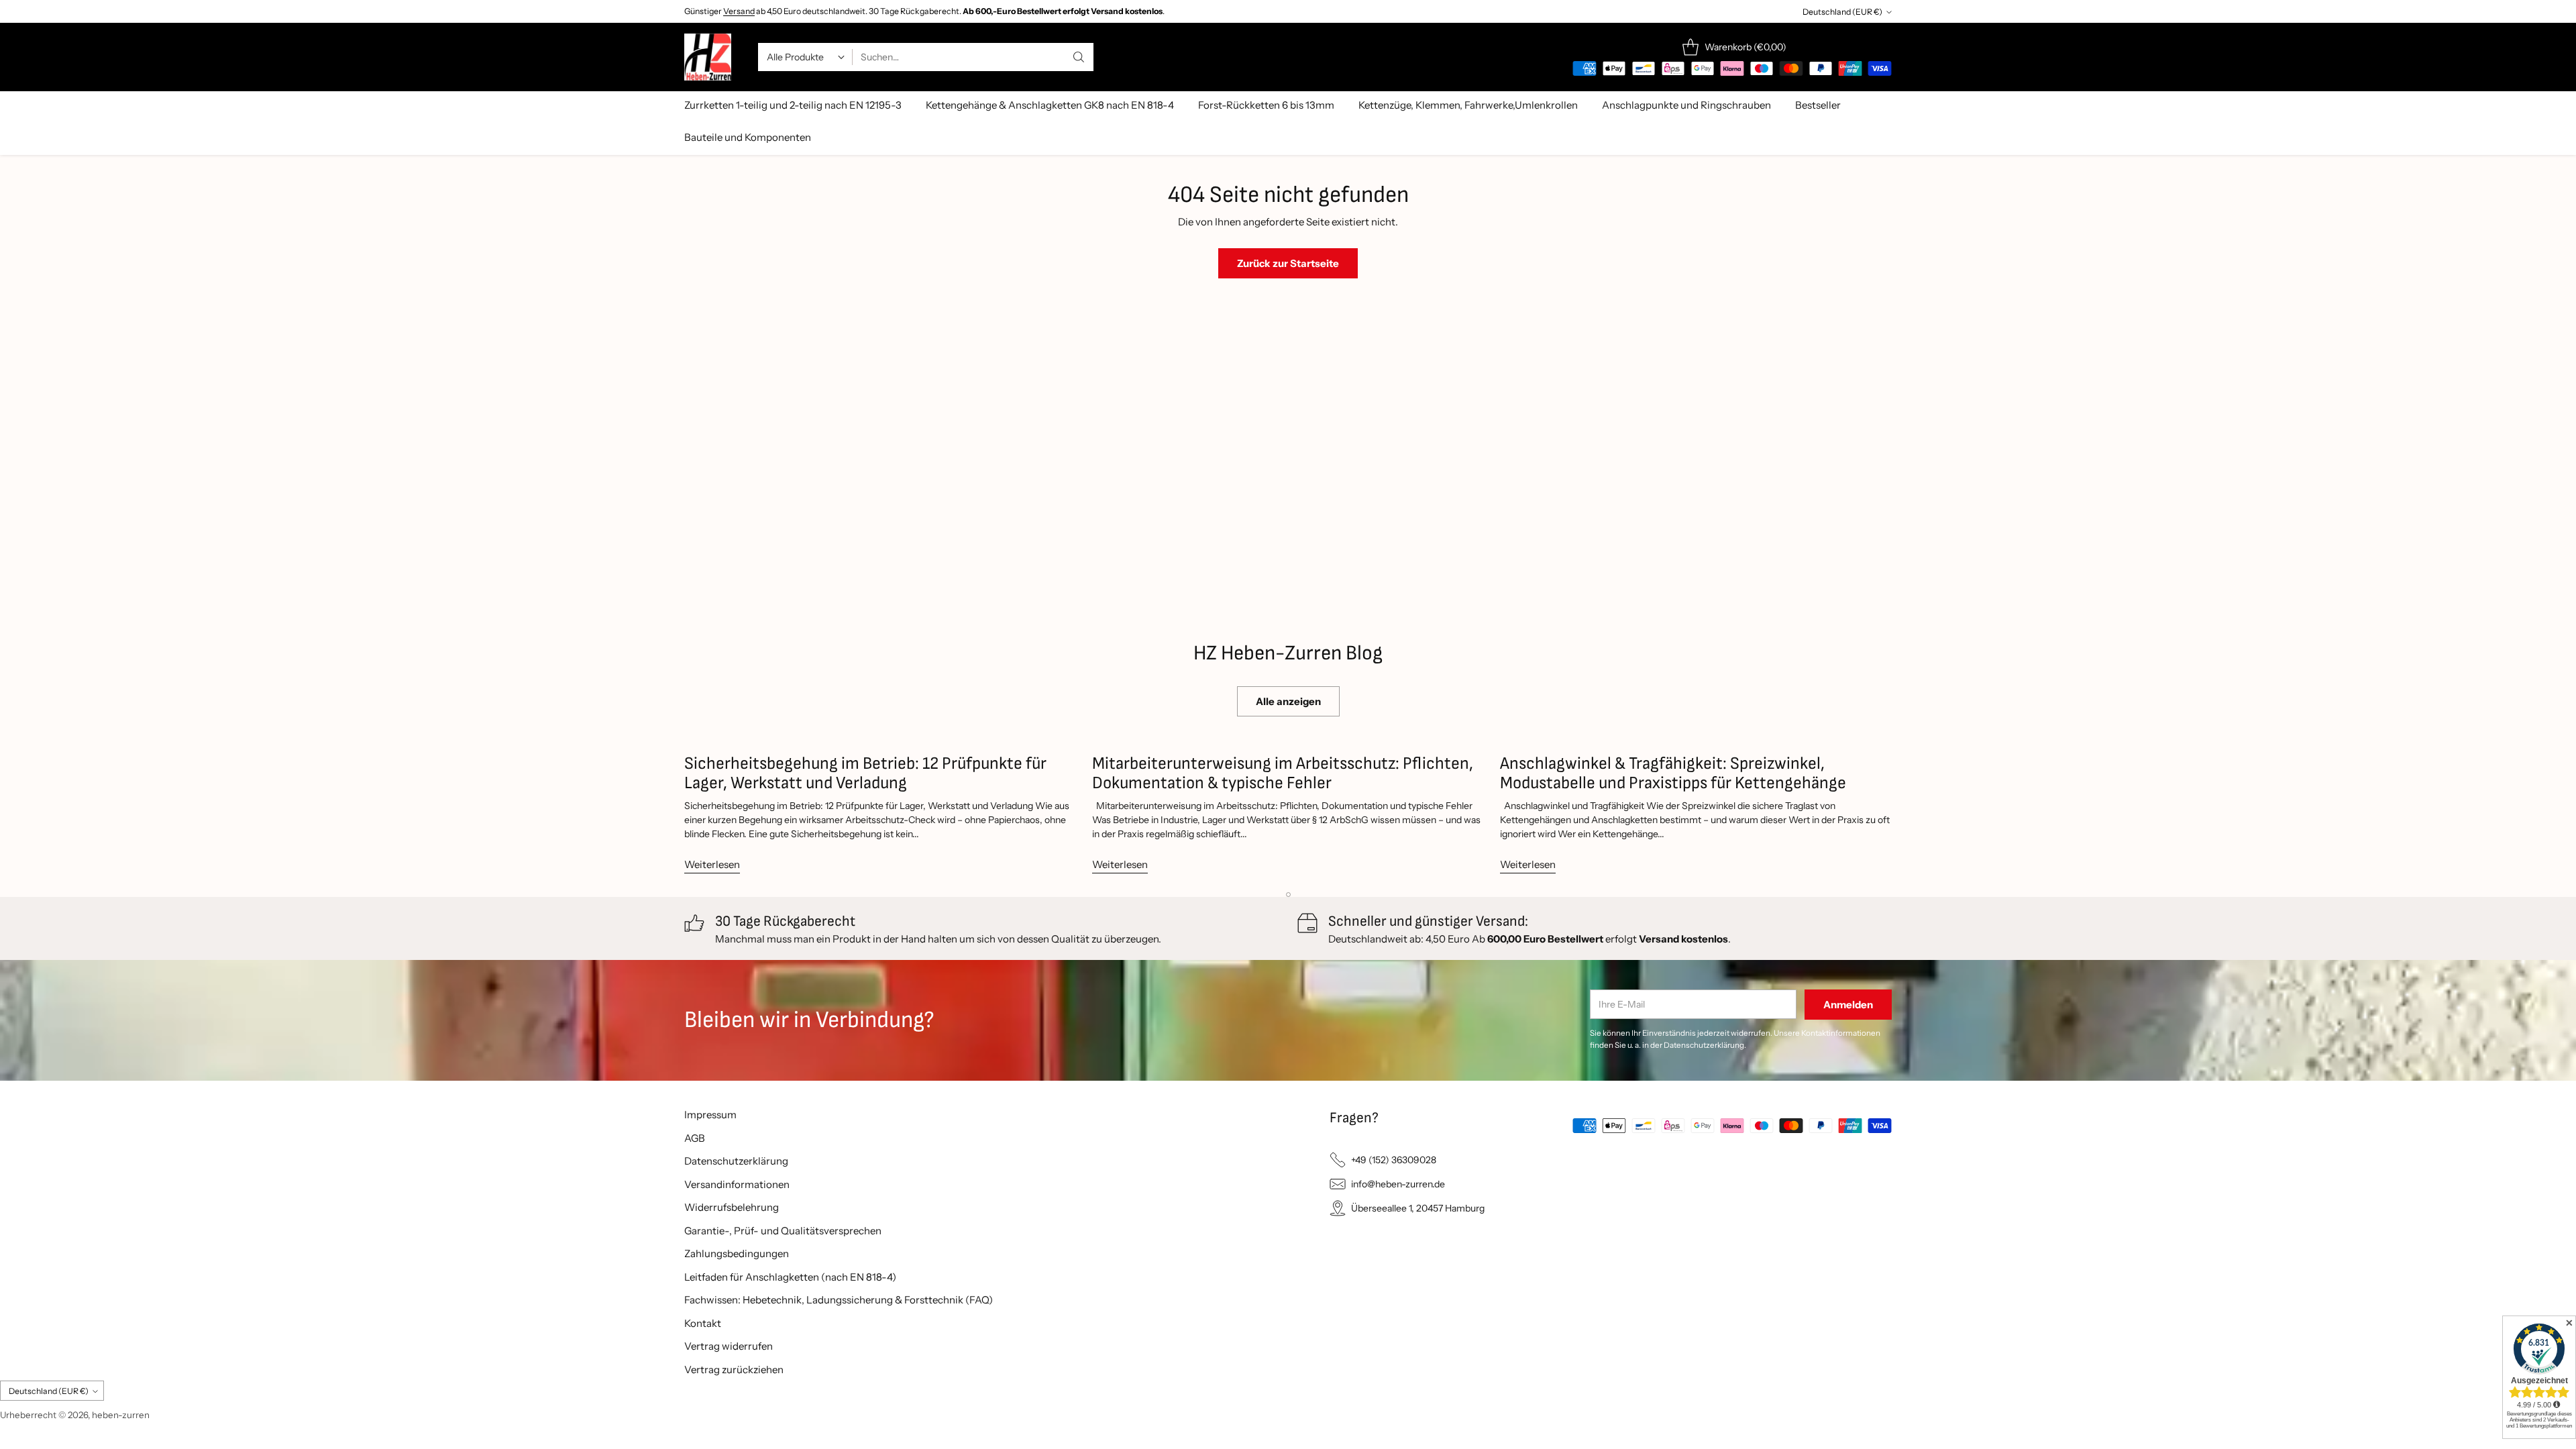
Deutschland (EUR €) (1842, 12)
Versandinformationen (737, 1184)
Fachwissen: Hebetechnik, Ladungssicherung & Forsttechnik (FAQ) (839, 1300)
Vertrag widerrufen (729, 1346)
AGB (695, 1138)
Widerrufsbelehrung (732, 1207)
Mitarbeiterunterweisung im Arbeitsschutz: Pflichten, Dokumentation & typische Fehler (1283, 774)
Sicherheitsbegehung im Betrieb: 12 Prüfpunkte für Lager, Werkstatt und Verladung (865, 774)
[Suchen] (1079, 57)
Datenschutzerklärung (736, 1161)
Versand (739, 11)
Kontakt (703, 1323)
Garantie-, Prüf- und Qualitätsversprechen (783, 1231)
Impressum (710, 1115)
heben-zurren (121, 1415)
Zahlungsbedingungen (737, 1253)
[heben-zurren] (708, 57)
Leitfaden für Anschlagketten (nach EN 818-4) (790, 1277)
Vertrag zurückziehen (734, 1370)
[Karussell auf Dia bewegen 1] (1288, 895)
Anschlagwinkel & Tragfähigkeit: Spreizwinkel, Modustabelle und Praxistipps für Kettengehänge (1673, 774)
